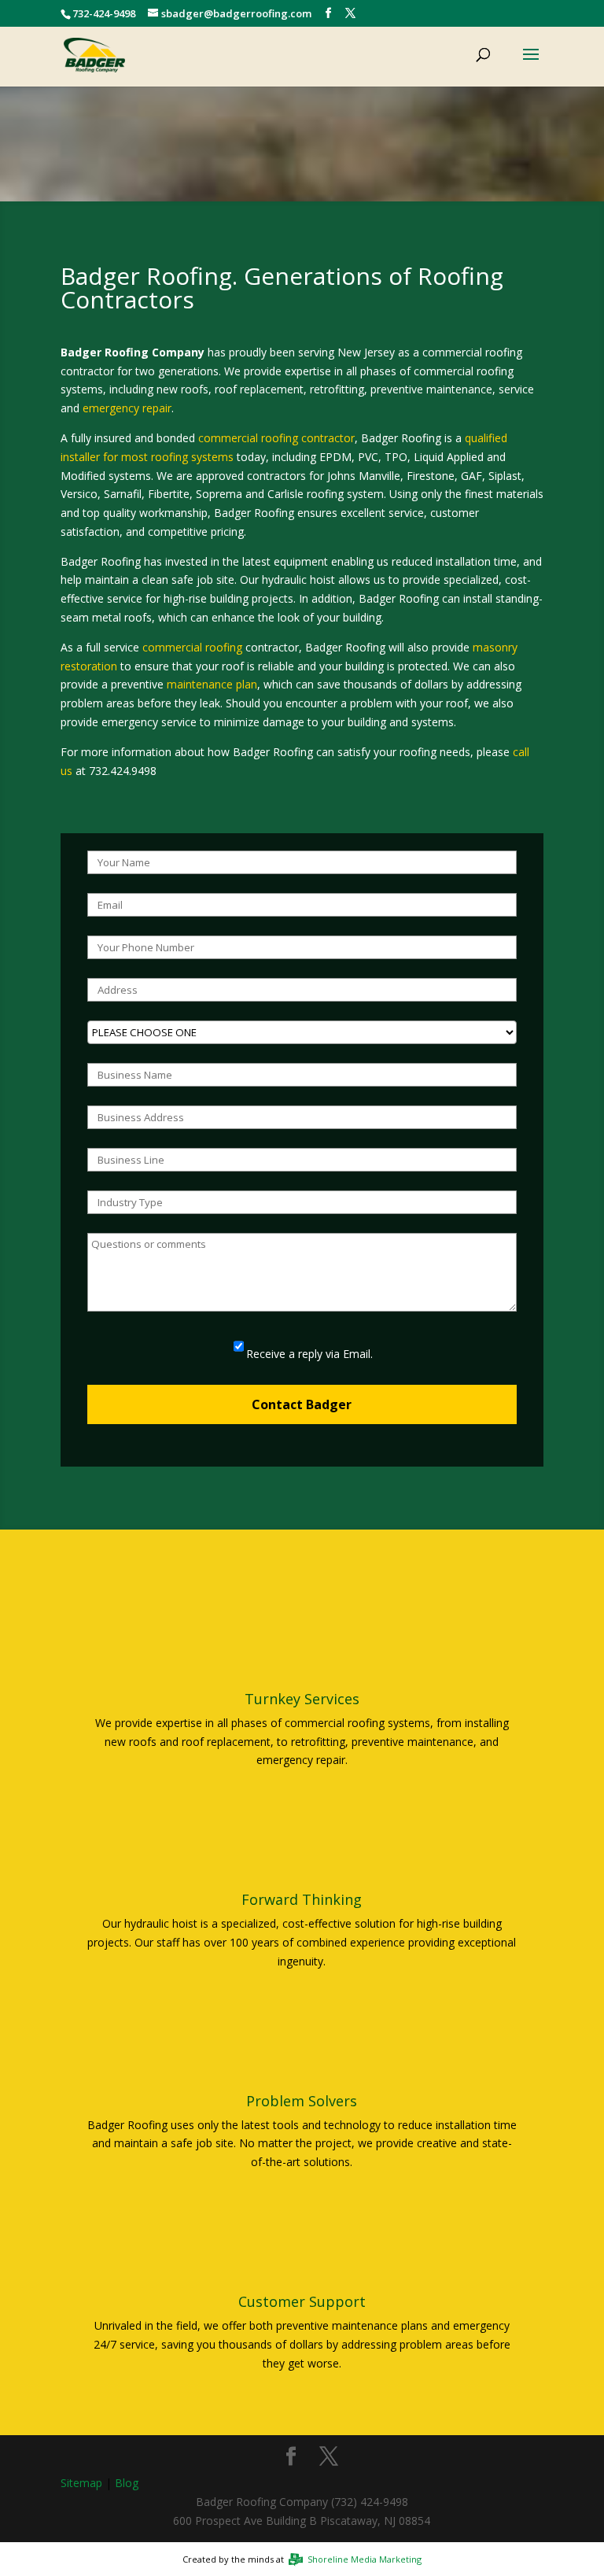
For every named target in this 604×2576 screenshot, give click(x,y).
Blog (127, 2483)
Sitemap (81, 2483)
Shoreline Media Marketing (363, 2559)
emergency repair (127, 408)
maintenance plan (212, 684)
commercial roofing (192, 647)
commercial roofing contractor (276, 438)
